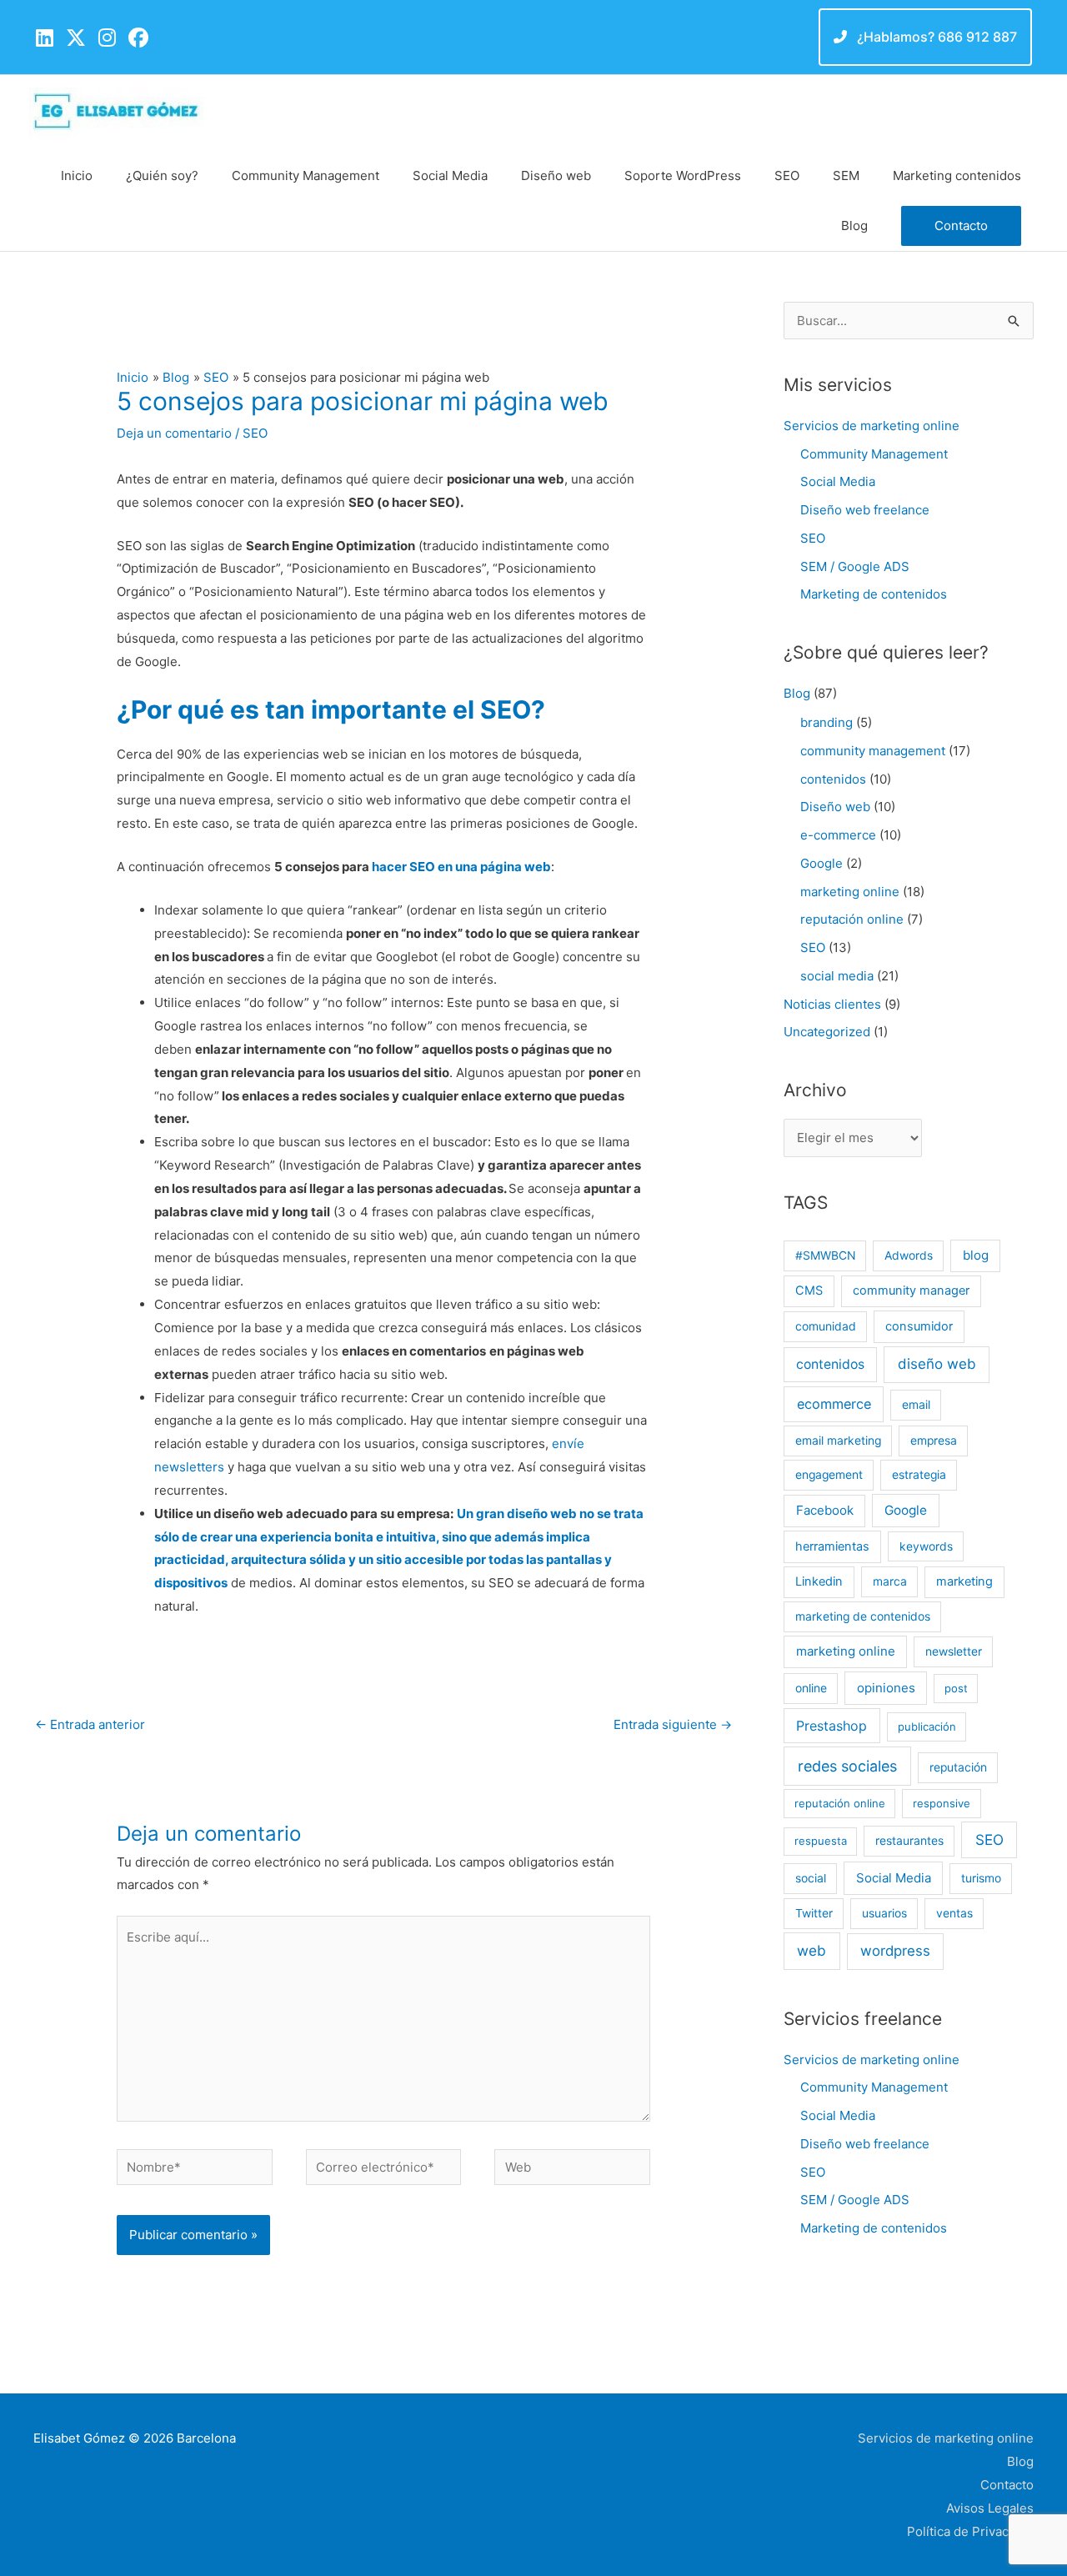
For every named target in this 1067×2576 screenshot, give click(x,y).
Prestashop (832, 1726)
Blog (797, 693)
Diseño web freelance (865, 510)
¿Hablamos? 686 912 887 (935, 37)
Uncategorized (827, 1032)
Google (822, 863)
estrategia (919, 1475)
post (956, 1688)
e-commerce (838, 835)
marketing (964, 1581)
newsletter (954, 1651)
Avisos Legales (990, 2508)
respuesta (821, 1841)
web (812, 1950)
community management (873, 751)
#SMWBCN (825, 1255)
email (916, 1405)
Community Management (874, 454)
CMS (809, 1291)
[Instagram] (107, 38)
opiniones (886, 1688)
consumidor (919, 1326)
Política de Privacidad (970, 2531)
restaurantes (909, 1841)
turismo (981, 1878)
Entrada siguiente (673, 1724)
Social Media (838, 481)
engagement (829, 1475)
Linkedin (819, 1581)
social (811, 1878)
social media (837, 976)
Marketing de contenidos (874, 594)
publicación (927, 1727)
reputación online (852, 919)
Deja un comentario (174, 433)
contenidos (833, 779)
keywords (926, 1546)
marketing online (850, 892)
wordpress (895, 1951)
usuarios (884, 1913)
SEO (255, 433)
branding (827, 722)
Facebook (825, 1510)
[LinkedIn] (45, 38)
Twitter (814, 1913)
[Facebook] (138, 38)
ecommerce (834, 1404)
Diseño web (835, 807)
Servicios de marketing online (872, 426)
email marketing (838, 1441)
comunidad (826, 1326)
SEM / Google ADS (855, 566)
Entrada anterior (90, 1724)
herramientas (832, 1546)
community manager (911, 1291)
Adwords (909, 1255)
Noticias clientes (832, 1004)
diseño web (937, 1364)
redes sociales (847, 1766)
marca (890, 1581)
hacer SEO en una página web (461, 867)
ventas (954, 1913)
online (811, 1688)
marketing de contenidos (863, 1616)
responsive (942, 1803)
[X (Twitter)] (76, 38)
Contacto (1007, 2485)
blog (976, 1255)
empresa (934, 1441)
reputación (958, 1767)
